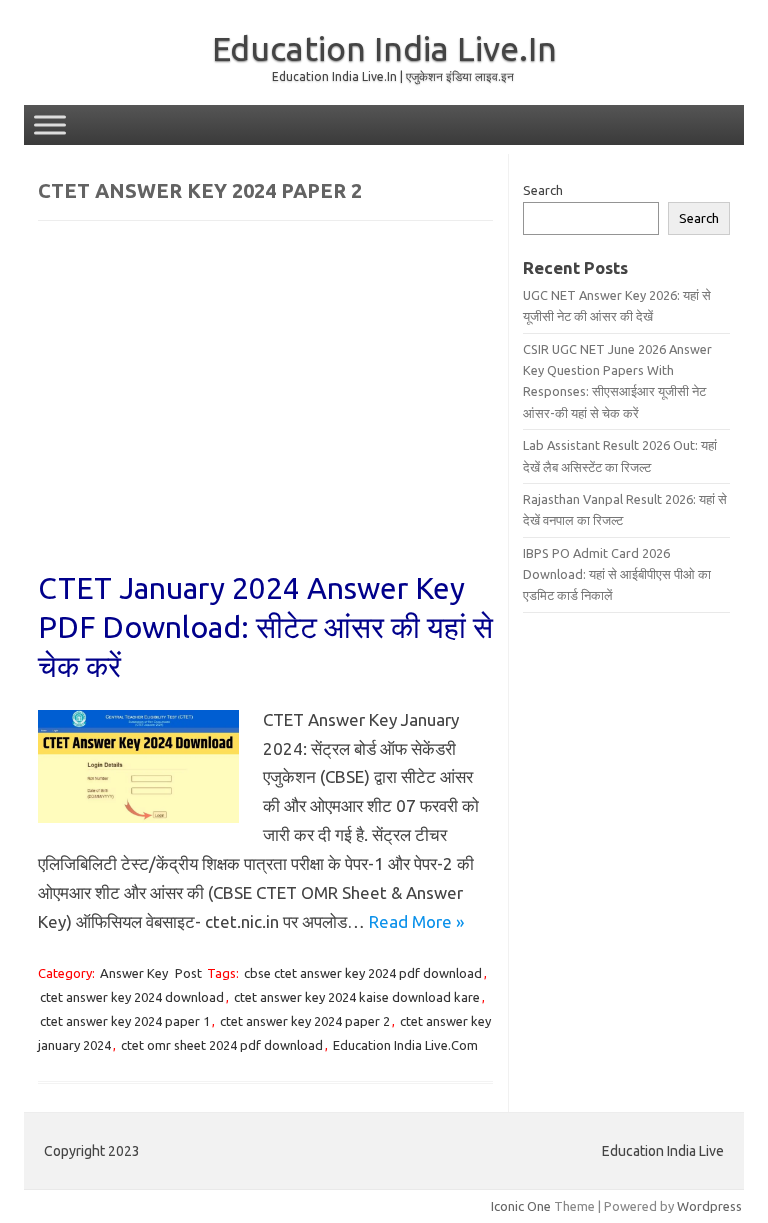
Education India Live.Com (405, 1045)
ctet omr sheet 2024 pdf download (222, 1045)
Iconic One (521, 1206)
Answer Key (134, 973)
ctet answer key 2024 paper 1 (125, 1021)
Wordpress (709, 1206)
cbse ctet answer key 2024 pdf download (363, 973)
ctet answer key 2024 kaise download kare (357, 997)
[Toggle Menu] (50, 124)
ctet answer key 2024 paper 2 (305, 1021)
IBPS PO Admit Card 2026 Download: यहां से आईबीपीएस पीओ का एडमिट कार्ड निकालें (617, 574)
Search (543, 190)
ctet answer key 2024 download (132, 997)
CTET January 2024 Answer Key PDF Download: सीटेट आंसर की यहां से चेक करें (265, 627)
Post (188, 973)
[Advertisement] (265, 409)
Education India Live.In (384, 48)
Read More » (416, 921)
